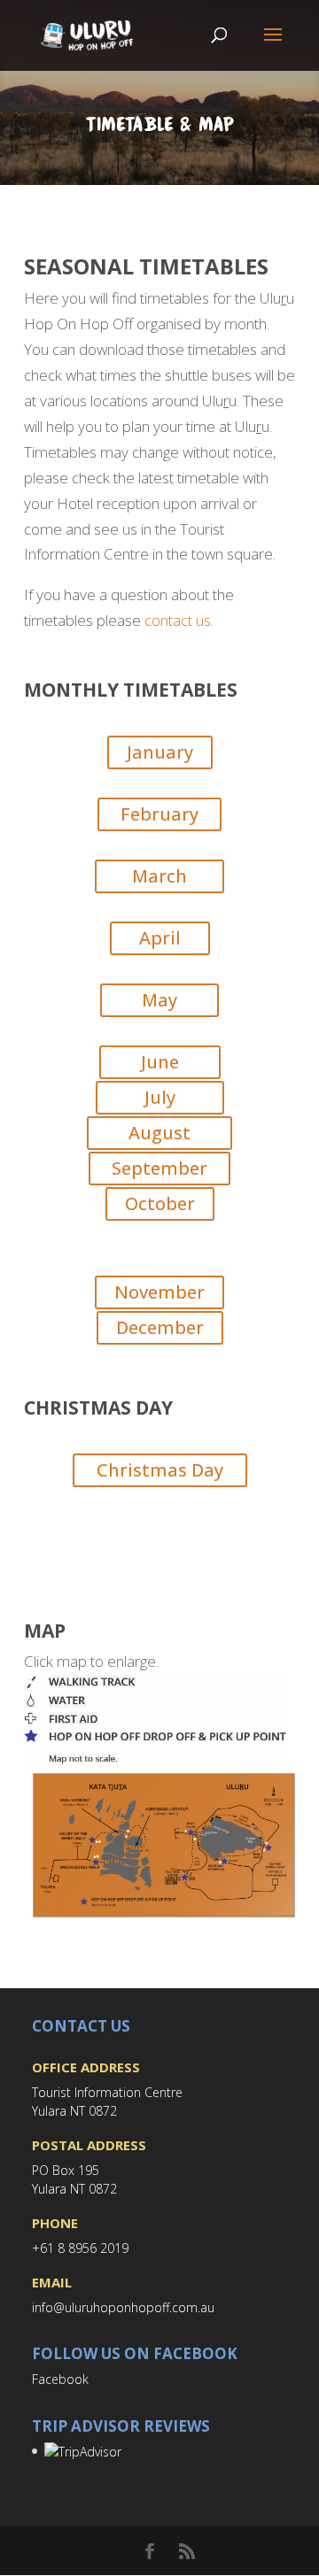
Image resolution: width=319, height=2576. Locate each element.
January (160, 752)
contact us (178, 620)
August (159, 1133)
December (160, 1327)
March (159, 876)
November (159, 1292)
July (160, 1097)
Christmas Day (160, 1470)
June (160, 1062)
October (160, 1203)
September (159, 1168)
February (159, 814)
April (160, 938)
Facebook (60, 2379)
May (159, 1000)
